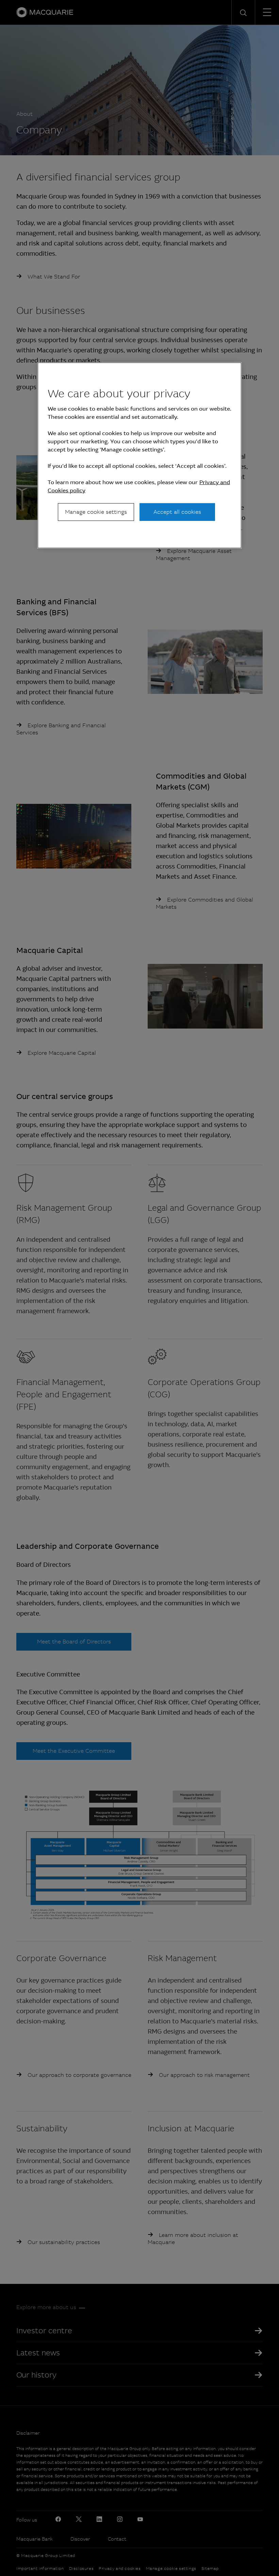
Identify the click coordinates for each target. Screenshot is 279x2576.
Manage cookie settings (96, 512)
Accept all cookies (177, 512)
